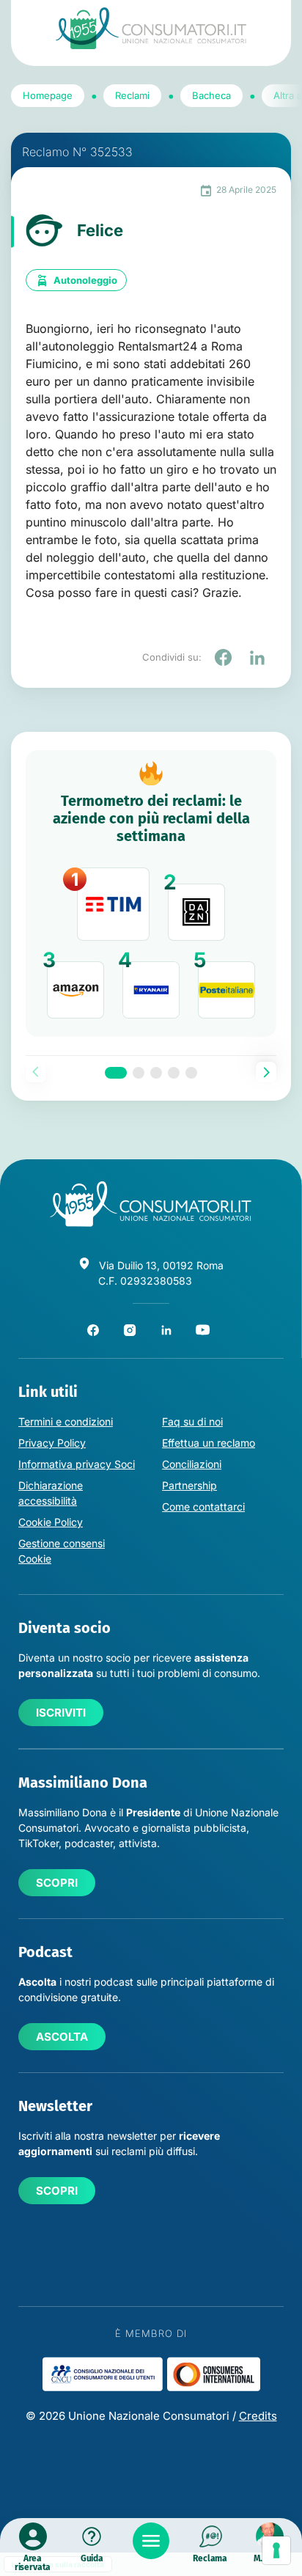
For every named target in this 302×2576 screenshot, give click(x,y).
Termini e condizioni (66, 1421)
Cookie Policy (51, 1522)
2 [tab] (139, 1073)
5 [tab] (191, 1073)
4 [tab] (174, 1073)
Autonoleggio (85, 280)
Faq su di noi (192, 1421)
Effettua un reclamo (209, 1443)
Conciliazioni (192, 1464)
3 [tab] (156, 1073)
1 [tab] (116, 1073)
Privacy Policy (52, 1443)
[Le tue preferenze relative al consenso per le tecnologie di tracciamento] (276, 2550)
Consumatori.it (151, 28)
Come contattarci (203, 1507)
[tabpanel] (151, 893)
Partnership (189, 1485)
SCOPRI (57, 1883)
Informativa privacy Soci (77, 1464)
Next (266, 1072)
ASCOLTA (62, 2037)
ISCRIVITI (61, 1713)
